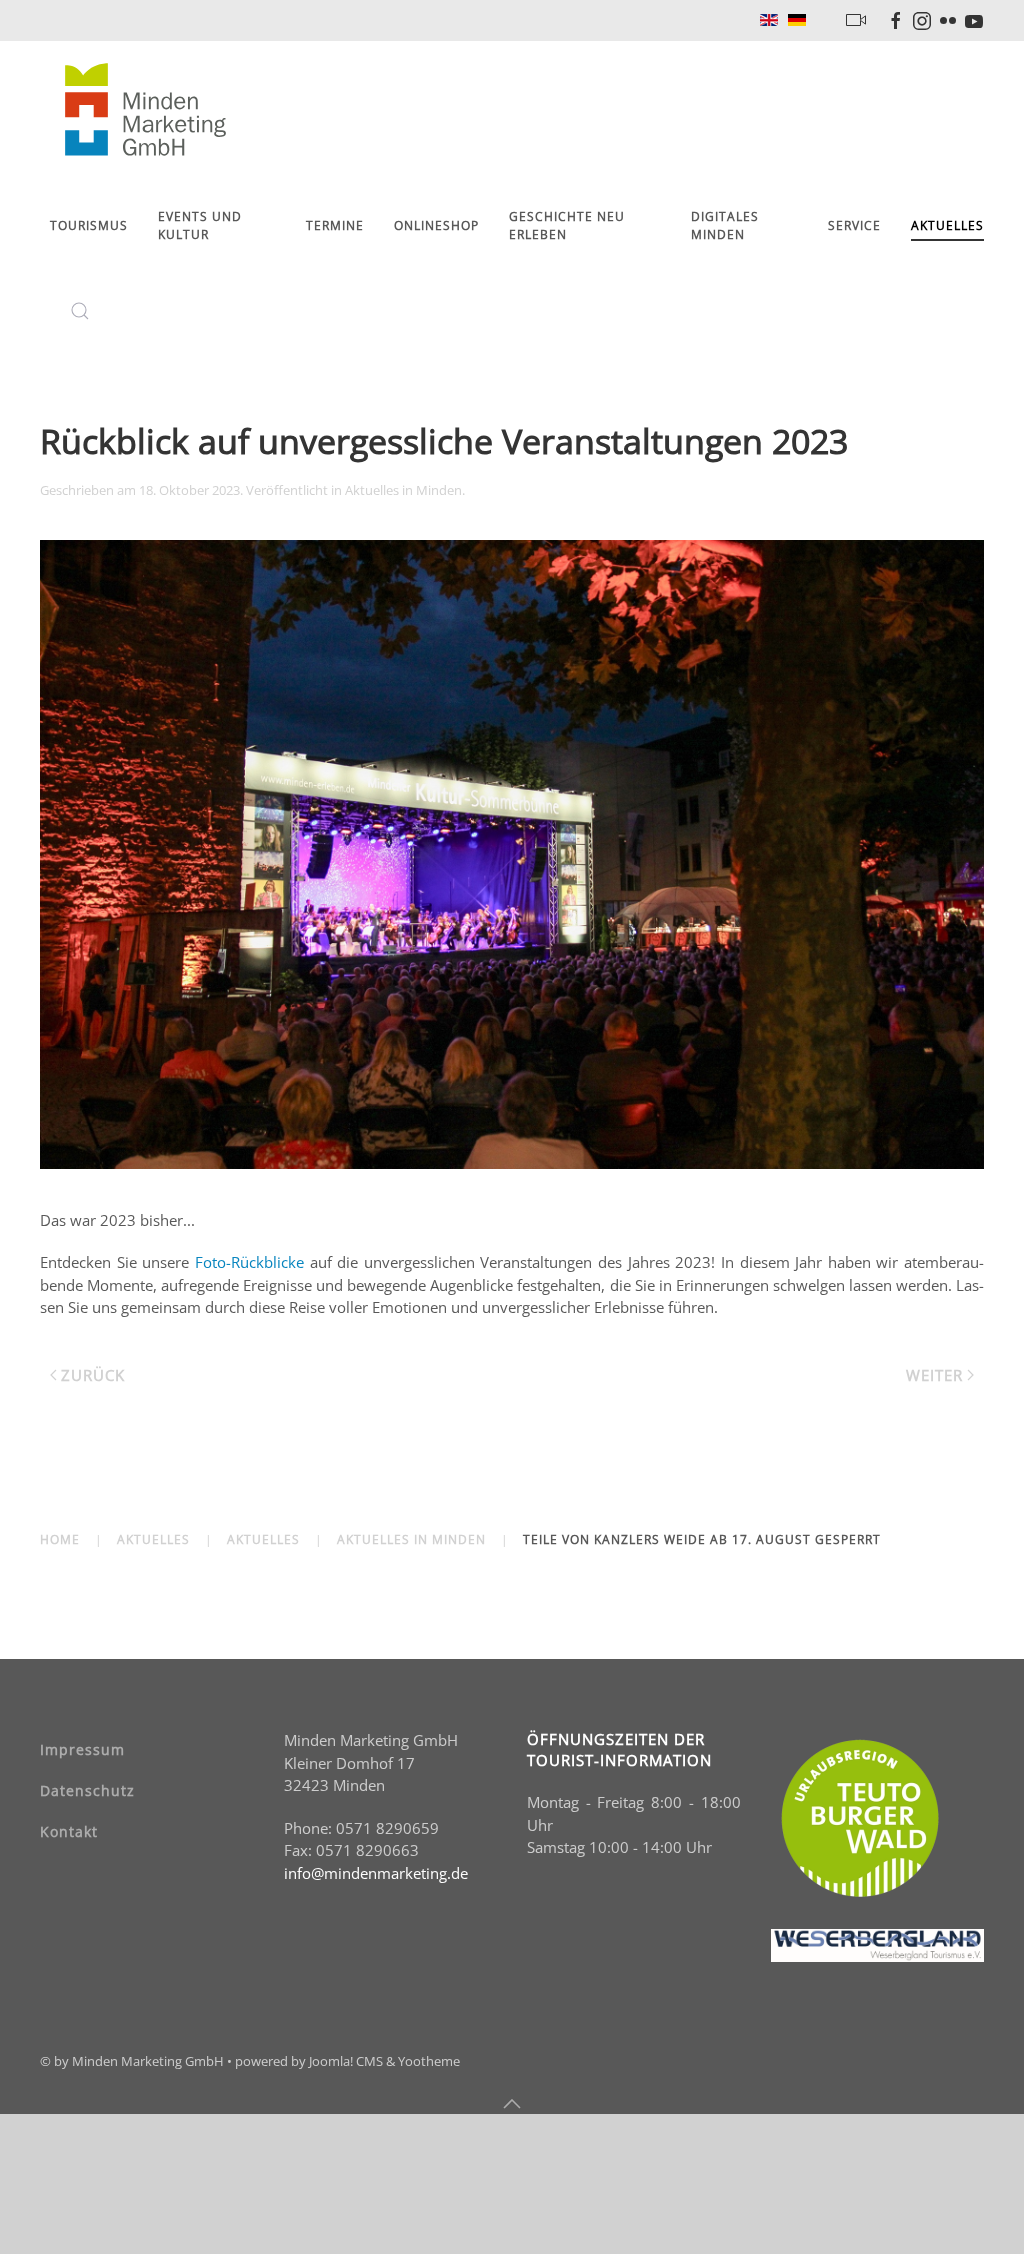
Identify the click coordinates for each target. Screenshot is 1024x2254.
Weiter (934, 1375)
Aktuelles (947, 225)
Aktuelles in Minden (403, 490)
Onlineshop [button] (436, 225)
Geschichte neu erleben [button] (567, 225)
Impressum (82, 1749)
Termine (335, 225)
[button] (80, 311)
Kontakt (69, 1831)
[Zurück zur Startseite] (148, 111)
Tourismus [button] (89, 225)
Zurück (93, 1375)
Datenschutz (87, 1790)
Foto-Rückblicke (252, 1262)
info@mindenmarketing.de (376, 1873)
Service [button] (854, 225)
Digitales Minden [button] (725, 225)
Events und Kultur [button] (200, 225)
